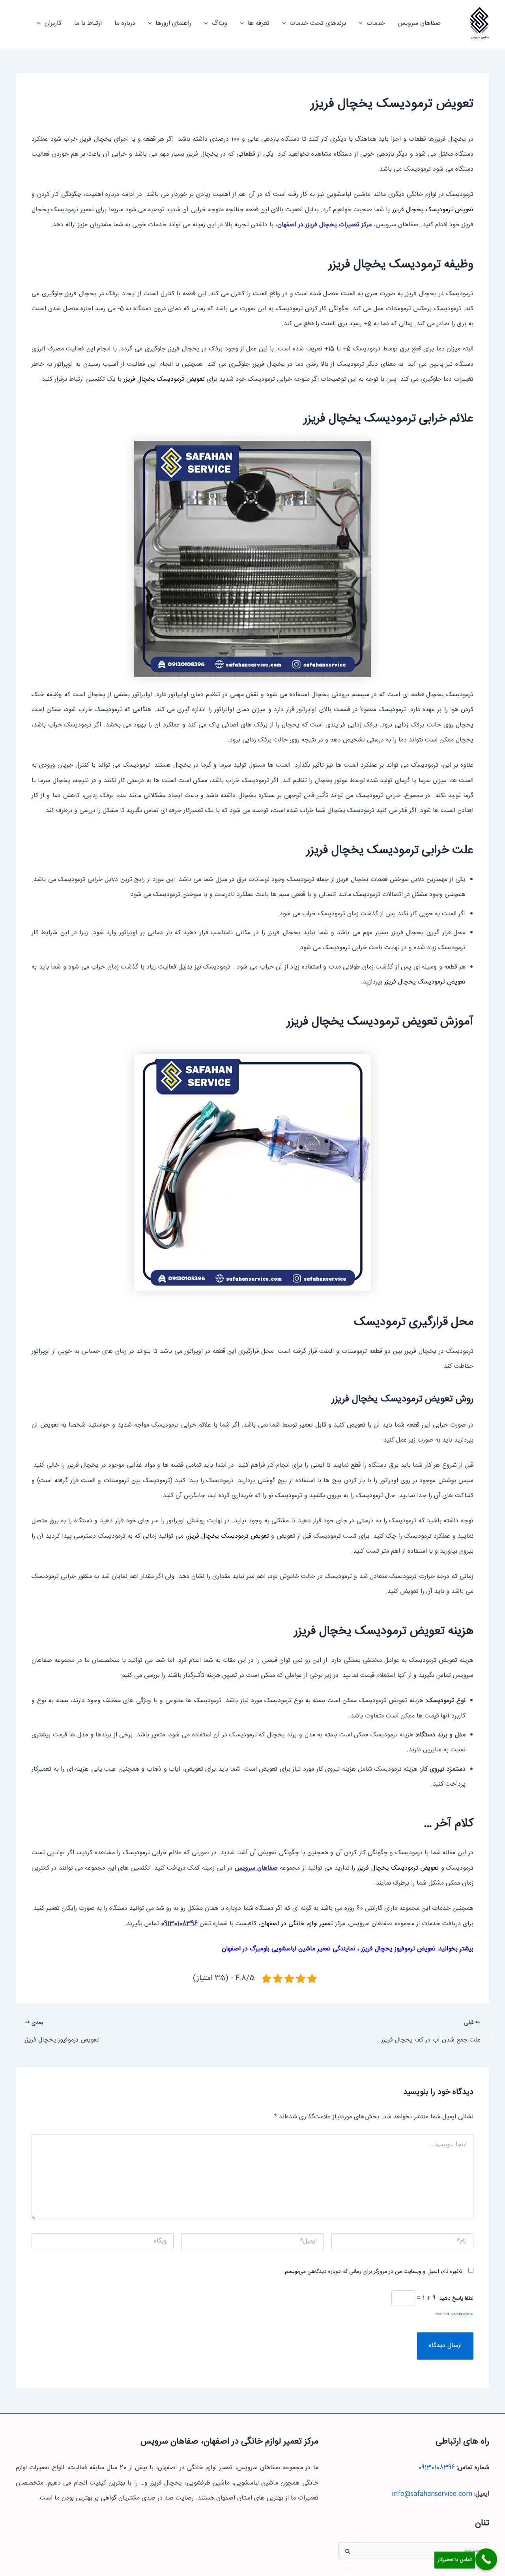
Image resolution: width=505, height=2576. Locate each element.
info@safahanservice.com (432, 2494)
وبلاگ (220, 23)
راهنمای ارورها (173, 23)
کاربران (53, 23)
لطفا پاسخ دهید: (455, 2298)
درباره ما (125, 23)
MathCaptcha (464, 2314)
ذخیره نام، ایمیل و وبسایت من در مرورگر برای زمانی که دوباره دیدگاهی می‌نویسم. (373, 2272)
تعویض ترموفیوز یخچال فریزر (398, 1949)
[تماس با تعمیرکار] (486, 2559)
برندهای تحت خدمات (318, 23)
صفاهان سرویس (480, 38)
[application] (363, 24)
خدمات (376, 23)
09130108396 (437, 2468)
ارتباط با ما (88, 23)
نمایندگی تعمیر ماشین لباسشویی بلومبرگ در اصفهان (288, 1949)
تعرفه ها (259, 23)
